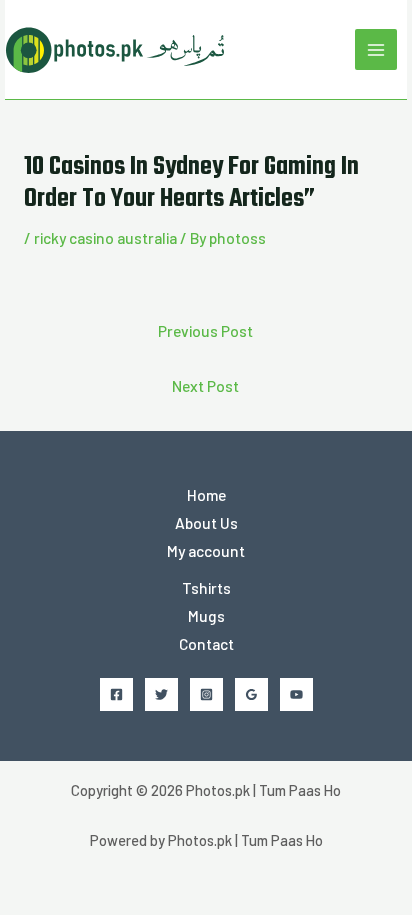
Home (206, 494)
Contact (206, 643)
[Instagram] (206, 694)
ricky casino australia (105, 237)
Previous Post (205, 330)
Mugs (206, 615)
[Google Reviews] (251, 694)
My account (206, 550)
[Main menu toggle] (376, 50)
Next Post (205, 385)
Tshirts (206, 587)
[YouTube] (296, 694)
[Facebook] (116, 694)
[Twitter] (161, 694)
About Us (206, 522)
